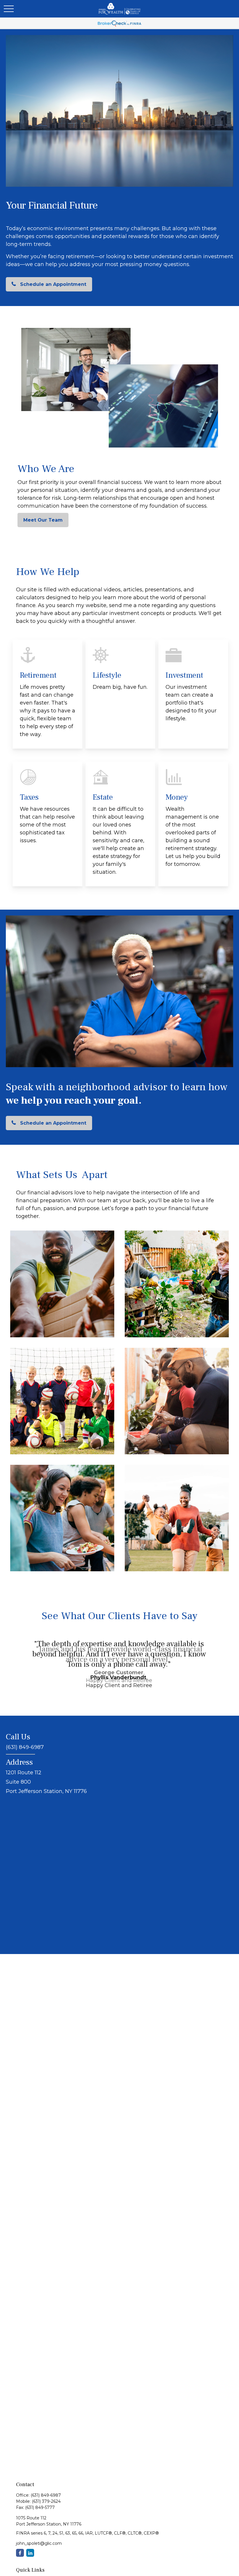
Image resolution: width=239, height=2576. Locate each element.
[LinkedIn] (30, 2553)
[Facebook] (20, 2553)
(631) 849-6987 (46, 2495)
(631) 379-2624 (46, 2501)
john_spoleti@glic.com (39, 2543)
